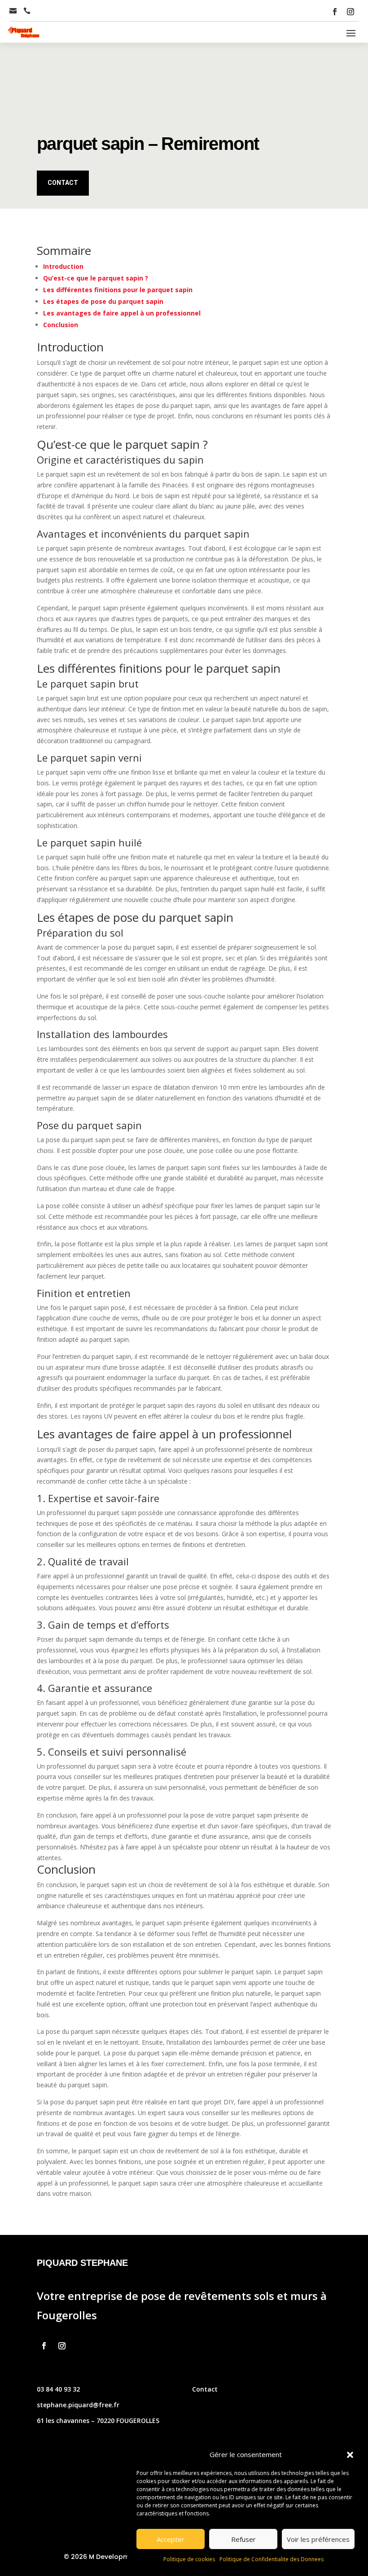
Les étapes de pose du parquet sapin (103, 301)
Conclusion (61, 325)
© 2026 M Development (102, 2557)
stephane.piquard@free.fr (78, 2405)
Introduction (63, 266)
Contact (63, 183)
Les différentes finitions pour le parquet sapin (118, 290)
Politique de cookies (189, 2559)
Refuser (243, 2539)
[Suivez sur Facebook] (335, 12)
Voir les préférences (318, 2539)
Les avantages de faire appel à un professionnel (122, 313)
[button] (350, 2455)
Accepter (171, 2539)
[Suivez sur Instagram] (350, 12)
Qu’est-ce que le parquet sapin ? (96, 278)
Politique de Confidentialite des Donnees (272, 2559)
